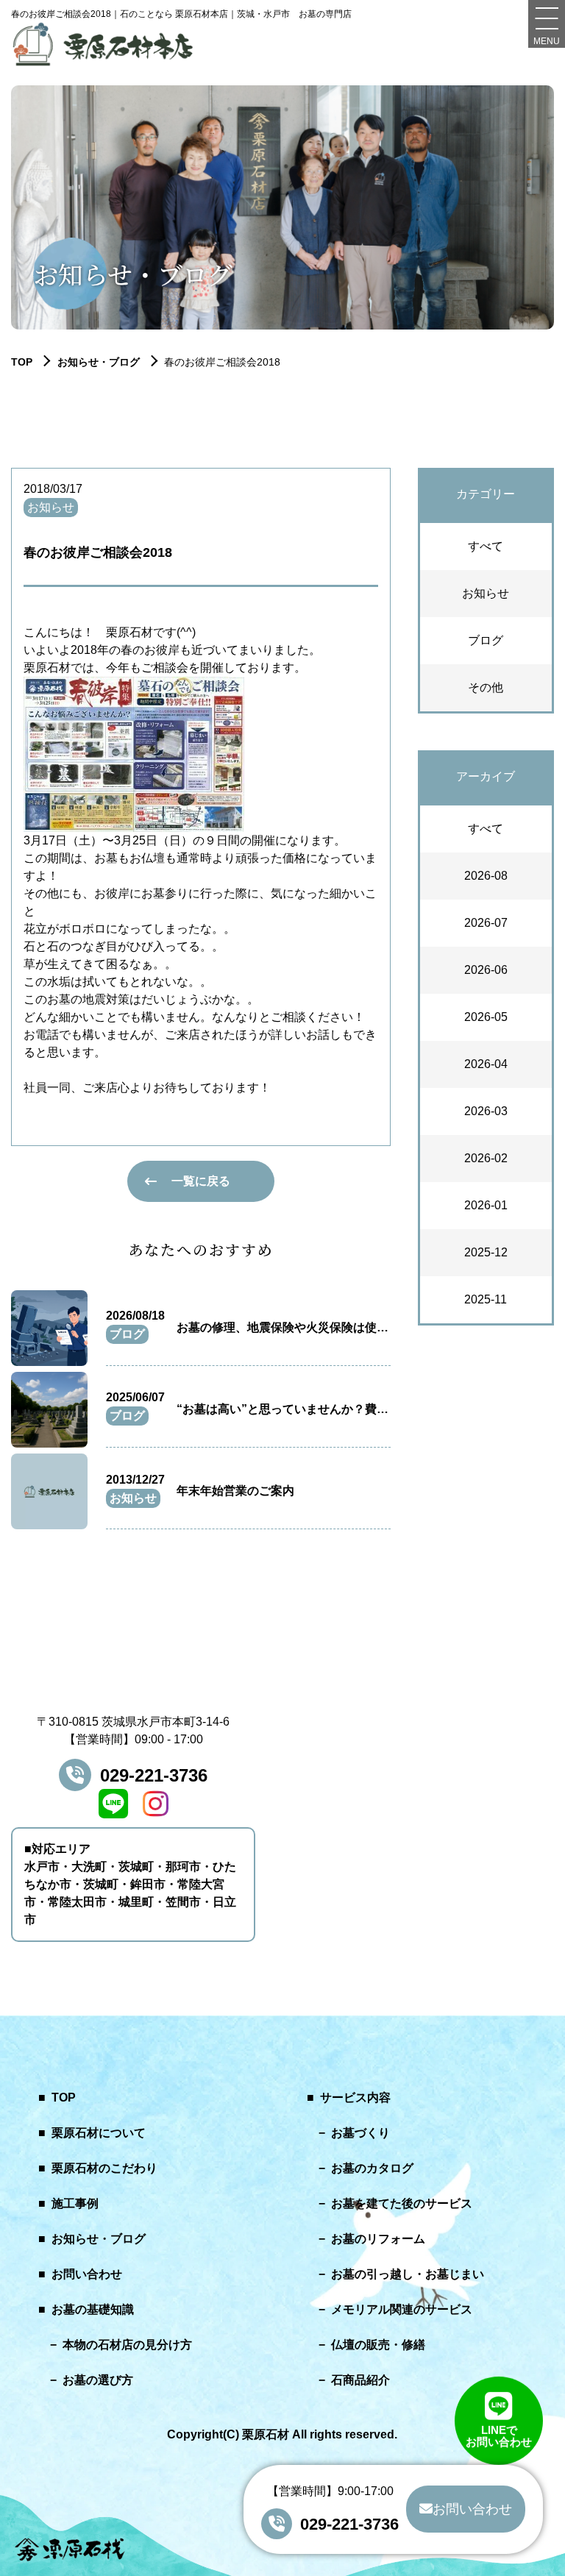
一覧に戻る (201, 1181)
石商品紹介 (360, 2380)
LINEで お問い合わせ (499, 2434)
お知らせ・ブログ (99, 362)
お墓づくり (360, 2133)
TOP (64, 2098)
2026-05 (486, 1017)
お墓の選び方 (98, 2380)
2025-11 (486, 1299)
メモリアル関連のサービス (402, 2309)
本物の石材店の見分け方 (127, 2345)
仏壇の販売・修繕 (378, 2345)
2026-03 (486, 1111)
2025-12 (486, 1252)
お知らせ (486, 593)
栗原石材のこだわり (104, 2168)
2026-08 (486, 876)
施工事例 (75, 2203)
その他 (486, 687)
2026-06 (486, 970)
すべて (486, 546)
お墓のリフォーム (378, 2239)
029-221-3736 (154, 1775)
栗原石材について (99, 2133)
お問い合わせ (87, 2274)
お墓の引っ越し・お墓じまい (408, 2274)
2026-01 (486, 1205)
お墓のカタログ (372, 2168)
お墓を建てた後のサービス (402, 2203)
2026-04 (486, 1064)
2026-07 (486, 923)
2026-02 (486, 1158)
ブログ (486, 640)
